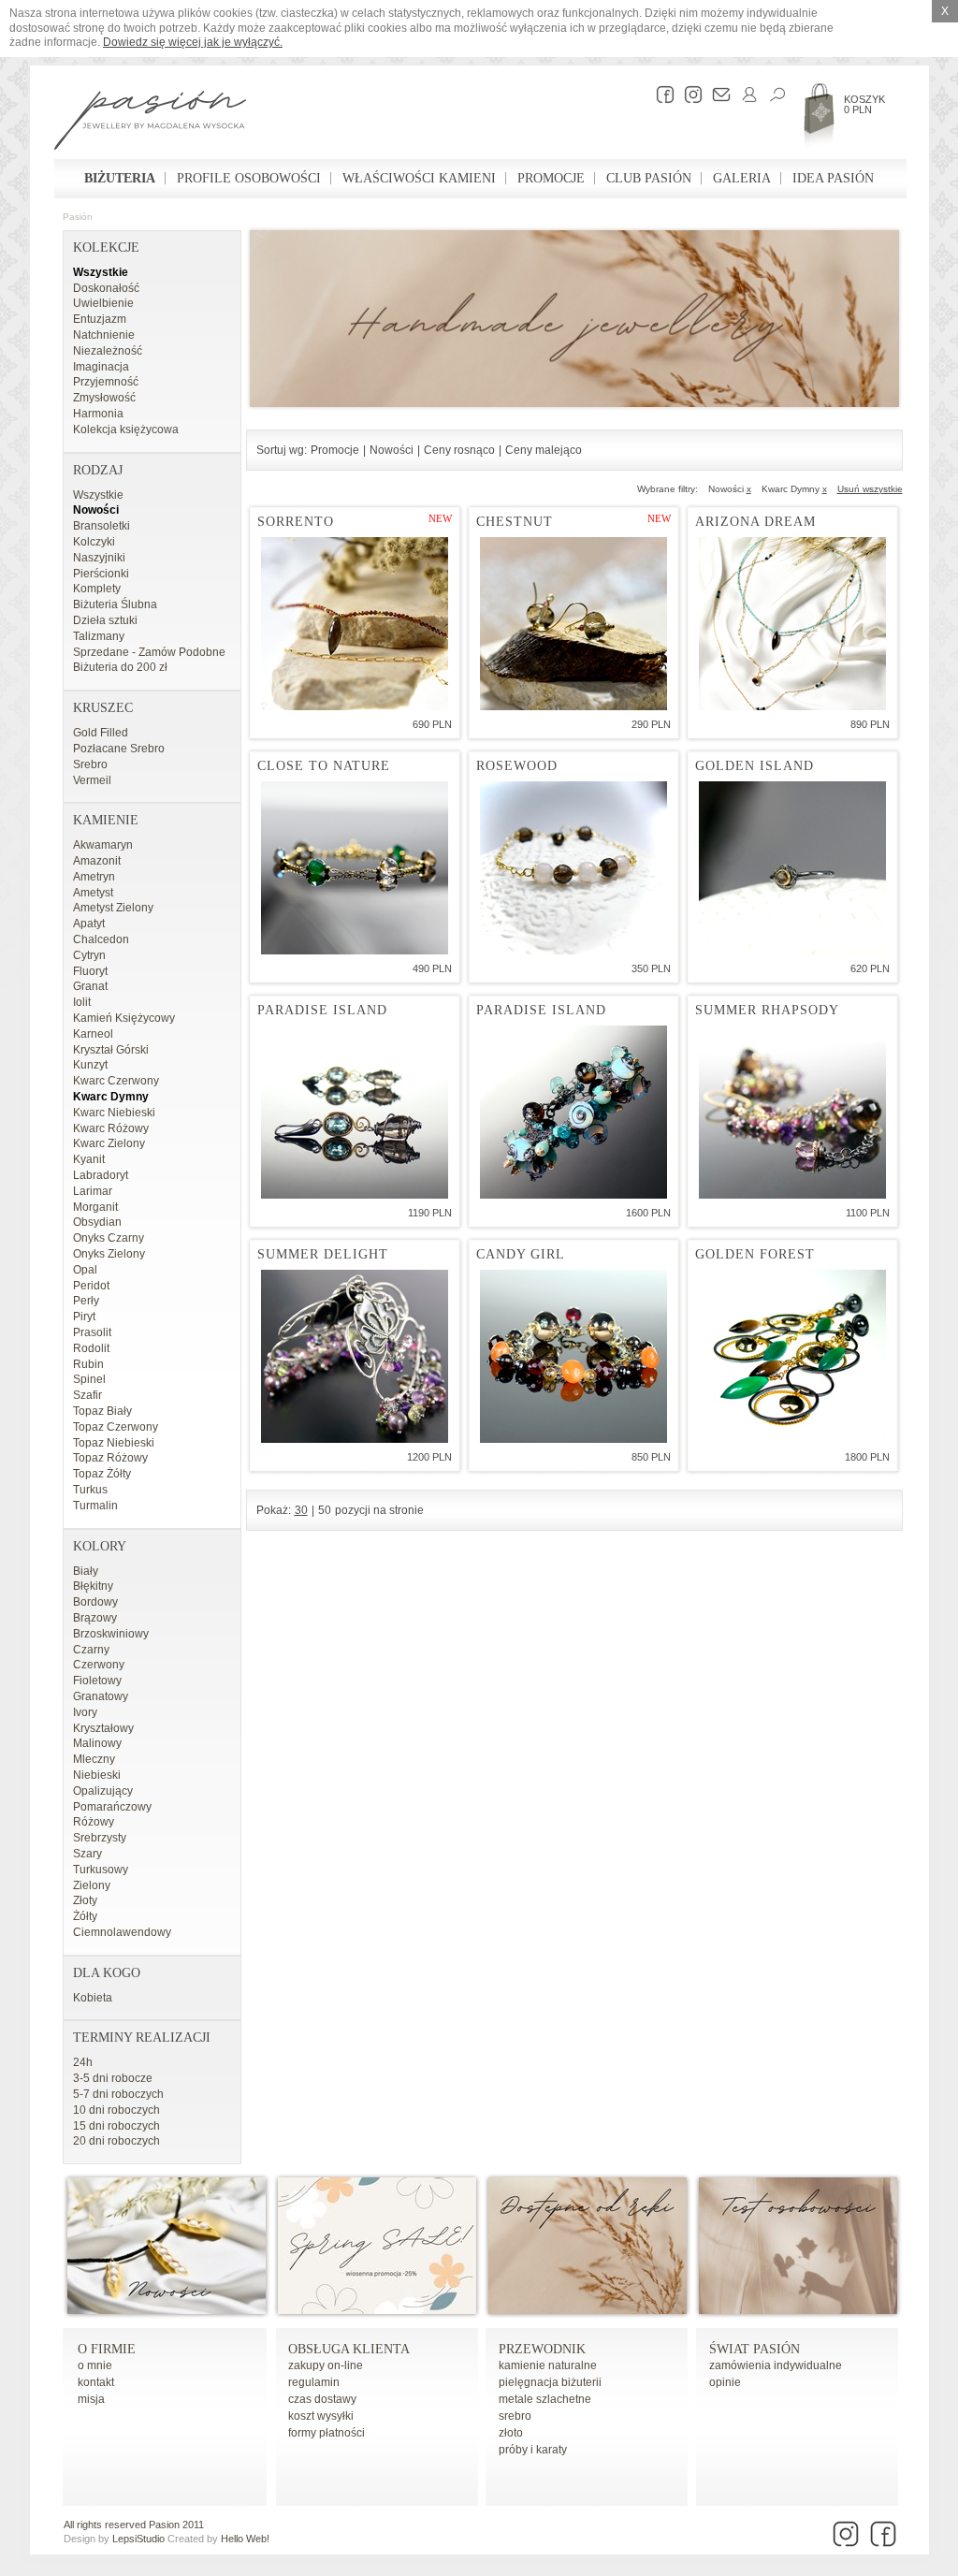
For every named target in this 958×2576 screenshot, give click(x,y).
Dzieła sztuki (105, 620)
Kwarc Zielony (109, 1143)
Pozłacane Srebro (119, 749)
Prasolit (92, 1332)
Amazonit (97, 861)
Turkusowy (101, 1870)
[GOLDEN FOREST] (792, 1356)
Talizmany (99, 636)
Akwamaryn (103, 845)
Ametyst (93, 893)
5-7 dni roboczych (118, 2094)
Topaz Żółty (102, 1474)
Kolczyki (94, 542)
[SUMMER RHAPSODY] (792, 1112)
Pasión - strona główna (150, 123)
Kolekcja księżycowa (126, 429)
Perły (86, 1301)
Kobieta (93, 1998)
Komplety (97, 589)
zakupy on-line (326, 2365)
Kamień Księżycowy (124, 1018)
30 (301, 1510)
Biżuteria (120, 178)
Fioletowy (97, 1681)
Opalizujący (103, 1791)
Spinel (89, 1379)
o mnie (95, 2365)
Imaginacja (101, 367)
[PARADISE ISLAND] (355, 1112)
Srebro (90, 764)
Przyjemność (106, 382)
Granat (90, 986)
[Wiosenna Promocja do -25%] (377, 2310)
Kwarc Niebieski (114, 1113)
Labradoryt (101, 1175)
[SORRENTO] (355, 624)
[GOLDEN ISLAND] (792, 868)
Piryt (84, 1317)
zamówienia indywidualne (776, 2365)
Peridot (91, 1286)
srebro (515, 2416)
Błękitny (93, 1586)
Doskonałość (106, 288)
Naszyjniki (99, 558)
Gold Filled (101, 733)
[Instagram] (689, 95)
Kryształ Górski (111, 1050)
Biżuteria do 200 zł (120, 667)
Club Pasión (649, 178)
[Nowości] (167, 2310)
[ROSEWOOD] (573, 868)
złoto (511, 2433)
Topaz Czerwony (116, 1427)
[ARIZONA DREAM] (792, 624)
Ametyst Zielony (113, 908)
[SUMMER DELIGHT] (355, 1356)
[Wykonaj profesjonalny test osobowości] (798, 2310)
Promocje (551, 178)
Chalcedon (101, 939)
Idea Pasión (833, 178)
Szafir (87, 1395)
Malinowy (97, 1743)
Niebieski (97, 1775)
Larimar (93, 1191)
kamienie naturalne (548, 2365)
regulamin (314, 2382)
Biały (86, 1571)
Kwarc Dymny (111, 1097)
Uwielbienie (103, 303)
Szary (87, 1854)
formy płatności (327, 2433)
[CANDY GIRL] (573, 1356)
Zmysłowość (104, 398)
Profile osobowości (249, 178)
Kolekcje (106, 247)
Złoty (85, 1900)
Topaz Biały (102, 1411)
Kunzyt (90, 1065)
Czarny (91, 1650)
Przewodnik (542, 2349)
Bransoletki (102, 526)
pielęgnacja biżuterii (550, 2382)
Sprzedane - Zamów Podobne (149, 652)
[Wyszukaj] (773, 95)
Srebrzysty (100, 1838)
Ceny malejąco (544, 450)
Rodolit (91, 1348)
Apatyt (89, 924)
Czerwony (99, 1665)
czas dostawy (322, 2399)
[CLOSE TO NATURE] (355, 868)
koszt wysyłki (321, 2416)
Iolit (82, 1002)
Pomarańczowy (112, 1807)
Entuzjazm (100, 319)
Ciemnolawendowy (122, 1932)
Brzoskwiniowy (111, 1634)
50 (325, 1510)
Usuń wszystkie (870, 489)
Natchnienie (104, 335)
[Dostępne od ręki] (588, 2310)
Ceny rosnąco (459, 450)
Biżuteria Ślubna (115, 604)
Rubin (88, 1364)
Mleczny (94, 1759)
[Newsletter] (717, 95)
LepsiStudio (138, 2539)
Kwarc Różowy (111, 1128)
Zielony (92, 1885)
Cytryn (89, 955)
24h (83, 2062)
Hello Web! (245, 2539)
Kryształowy (103, 1728)
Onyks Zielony (109, 1254)
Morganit (95, 1207)
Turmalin (95, 1506)
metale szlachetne (545, 2399)
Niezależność (108, 351)
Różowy (94, 1822)
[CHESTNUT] (573, 624)
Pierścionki (101, 574)
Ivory (85, 1712)
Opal (85, 1270)
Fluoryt (90, 971)
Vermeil (92, 780)
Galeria (742, 178)
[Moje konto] (745, 95)
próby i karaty (533, 2450)
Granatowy (101, 1696)
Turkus (90, 1490)
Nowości (96, 510)
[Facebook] (660, 95)
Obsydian (97, 1222)
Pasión (78, 217)
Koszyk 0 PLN (864, 104)
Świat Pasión (755, 2349)
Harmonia (98, 414)
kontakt (96, 2382)
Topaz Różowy (110, 1458)
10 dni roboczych (116, 2110)
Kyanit (89, 1159)
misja (91, 2399)
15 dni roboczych (116, 2126)
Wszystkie (101, 272)
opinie (725, 2382)
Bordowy (95, 1602)
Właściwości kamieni (419, 178)
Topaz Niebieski (114, 1443)
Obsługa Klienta (349, 2349)
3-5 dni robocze (113, 2078)
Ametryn (94, 877)
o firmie (107, 2349)
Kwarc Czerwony (116, 1081)
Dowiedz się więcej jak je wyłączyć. (193, 42)
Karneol (93, 1034)
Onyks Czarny (109, 1238)
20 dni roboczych (116, 2141)
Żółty (85, 1916)
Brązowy (95, 1618)
